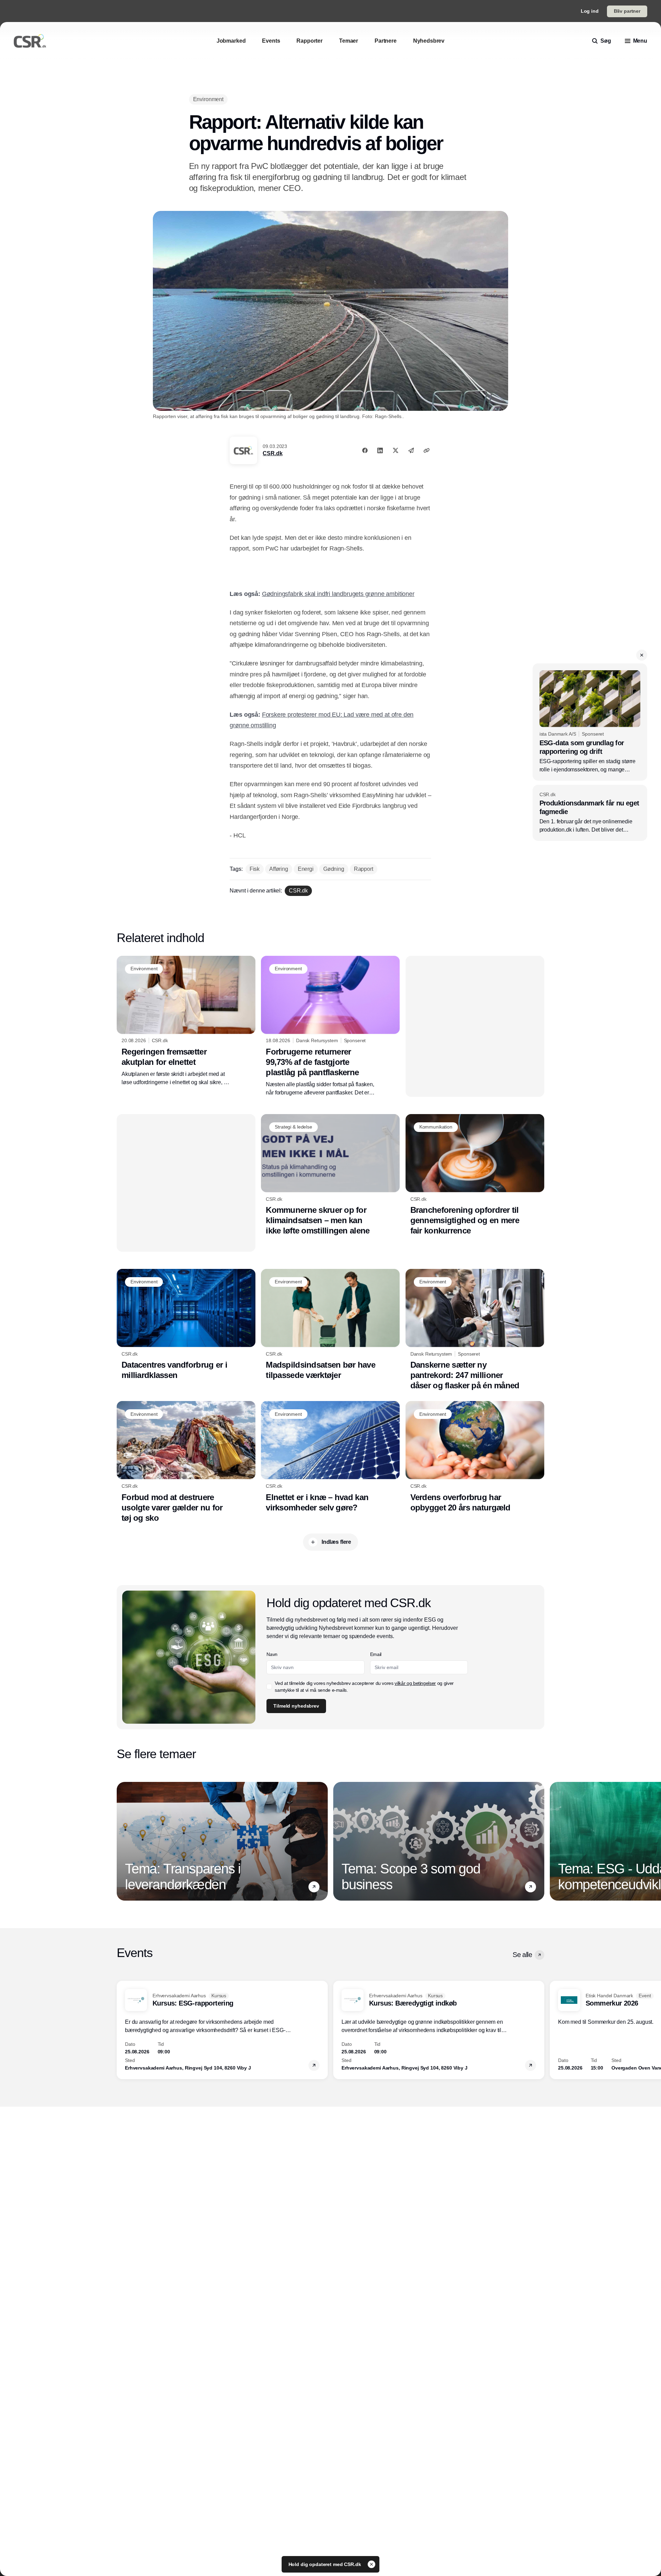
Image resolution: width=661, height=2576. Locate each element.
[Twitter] (396, 450)
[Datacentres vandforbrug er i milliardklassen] (186, 1325)
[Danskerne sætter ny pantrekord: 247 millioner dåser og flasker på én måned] (475, 1330)
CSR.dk (272, 453)
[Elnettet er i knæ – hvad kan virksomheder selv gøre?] (330, 1457)
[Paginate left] (122, 1841)
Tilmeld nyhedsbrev (296, 1706)
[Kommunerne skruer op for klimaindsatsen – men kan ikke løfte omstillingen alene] (330, 1175)
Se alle (522, 1955)
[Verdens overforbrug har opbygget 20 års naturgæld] (475, 1457)
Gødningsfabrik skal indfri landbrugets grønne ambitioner (338, 594)
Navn (272, 1654)
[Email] (411, 450)
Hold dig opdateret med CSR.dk (326, 2564)
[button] (642, 655)
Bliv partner (627, 11)
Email (376, 1654)
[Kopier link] (427, 450)
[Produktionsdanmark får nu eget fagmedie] (590, 813)
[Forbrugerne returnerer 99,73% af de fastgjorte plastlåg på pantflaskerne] (330, 1026)
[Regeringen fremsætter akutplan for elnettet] (186, 1021)
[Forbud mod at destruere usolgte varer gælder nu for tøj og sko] (186, 1462)
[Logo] (30, 41)
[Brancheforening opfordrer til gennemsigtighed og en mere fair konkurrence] (475, 1175)
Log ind (590, 11)
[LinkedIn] (380, 450)
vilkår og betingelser (415, 1683)
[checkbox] (269, 1687)
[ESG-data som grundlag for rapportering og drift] (590, 722)
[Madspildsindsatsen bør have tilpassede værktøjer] (330, 1325)
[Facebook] (365, 450)
